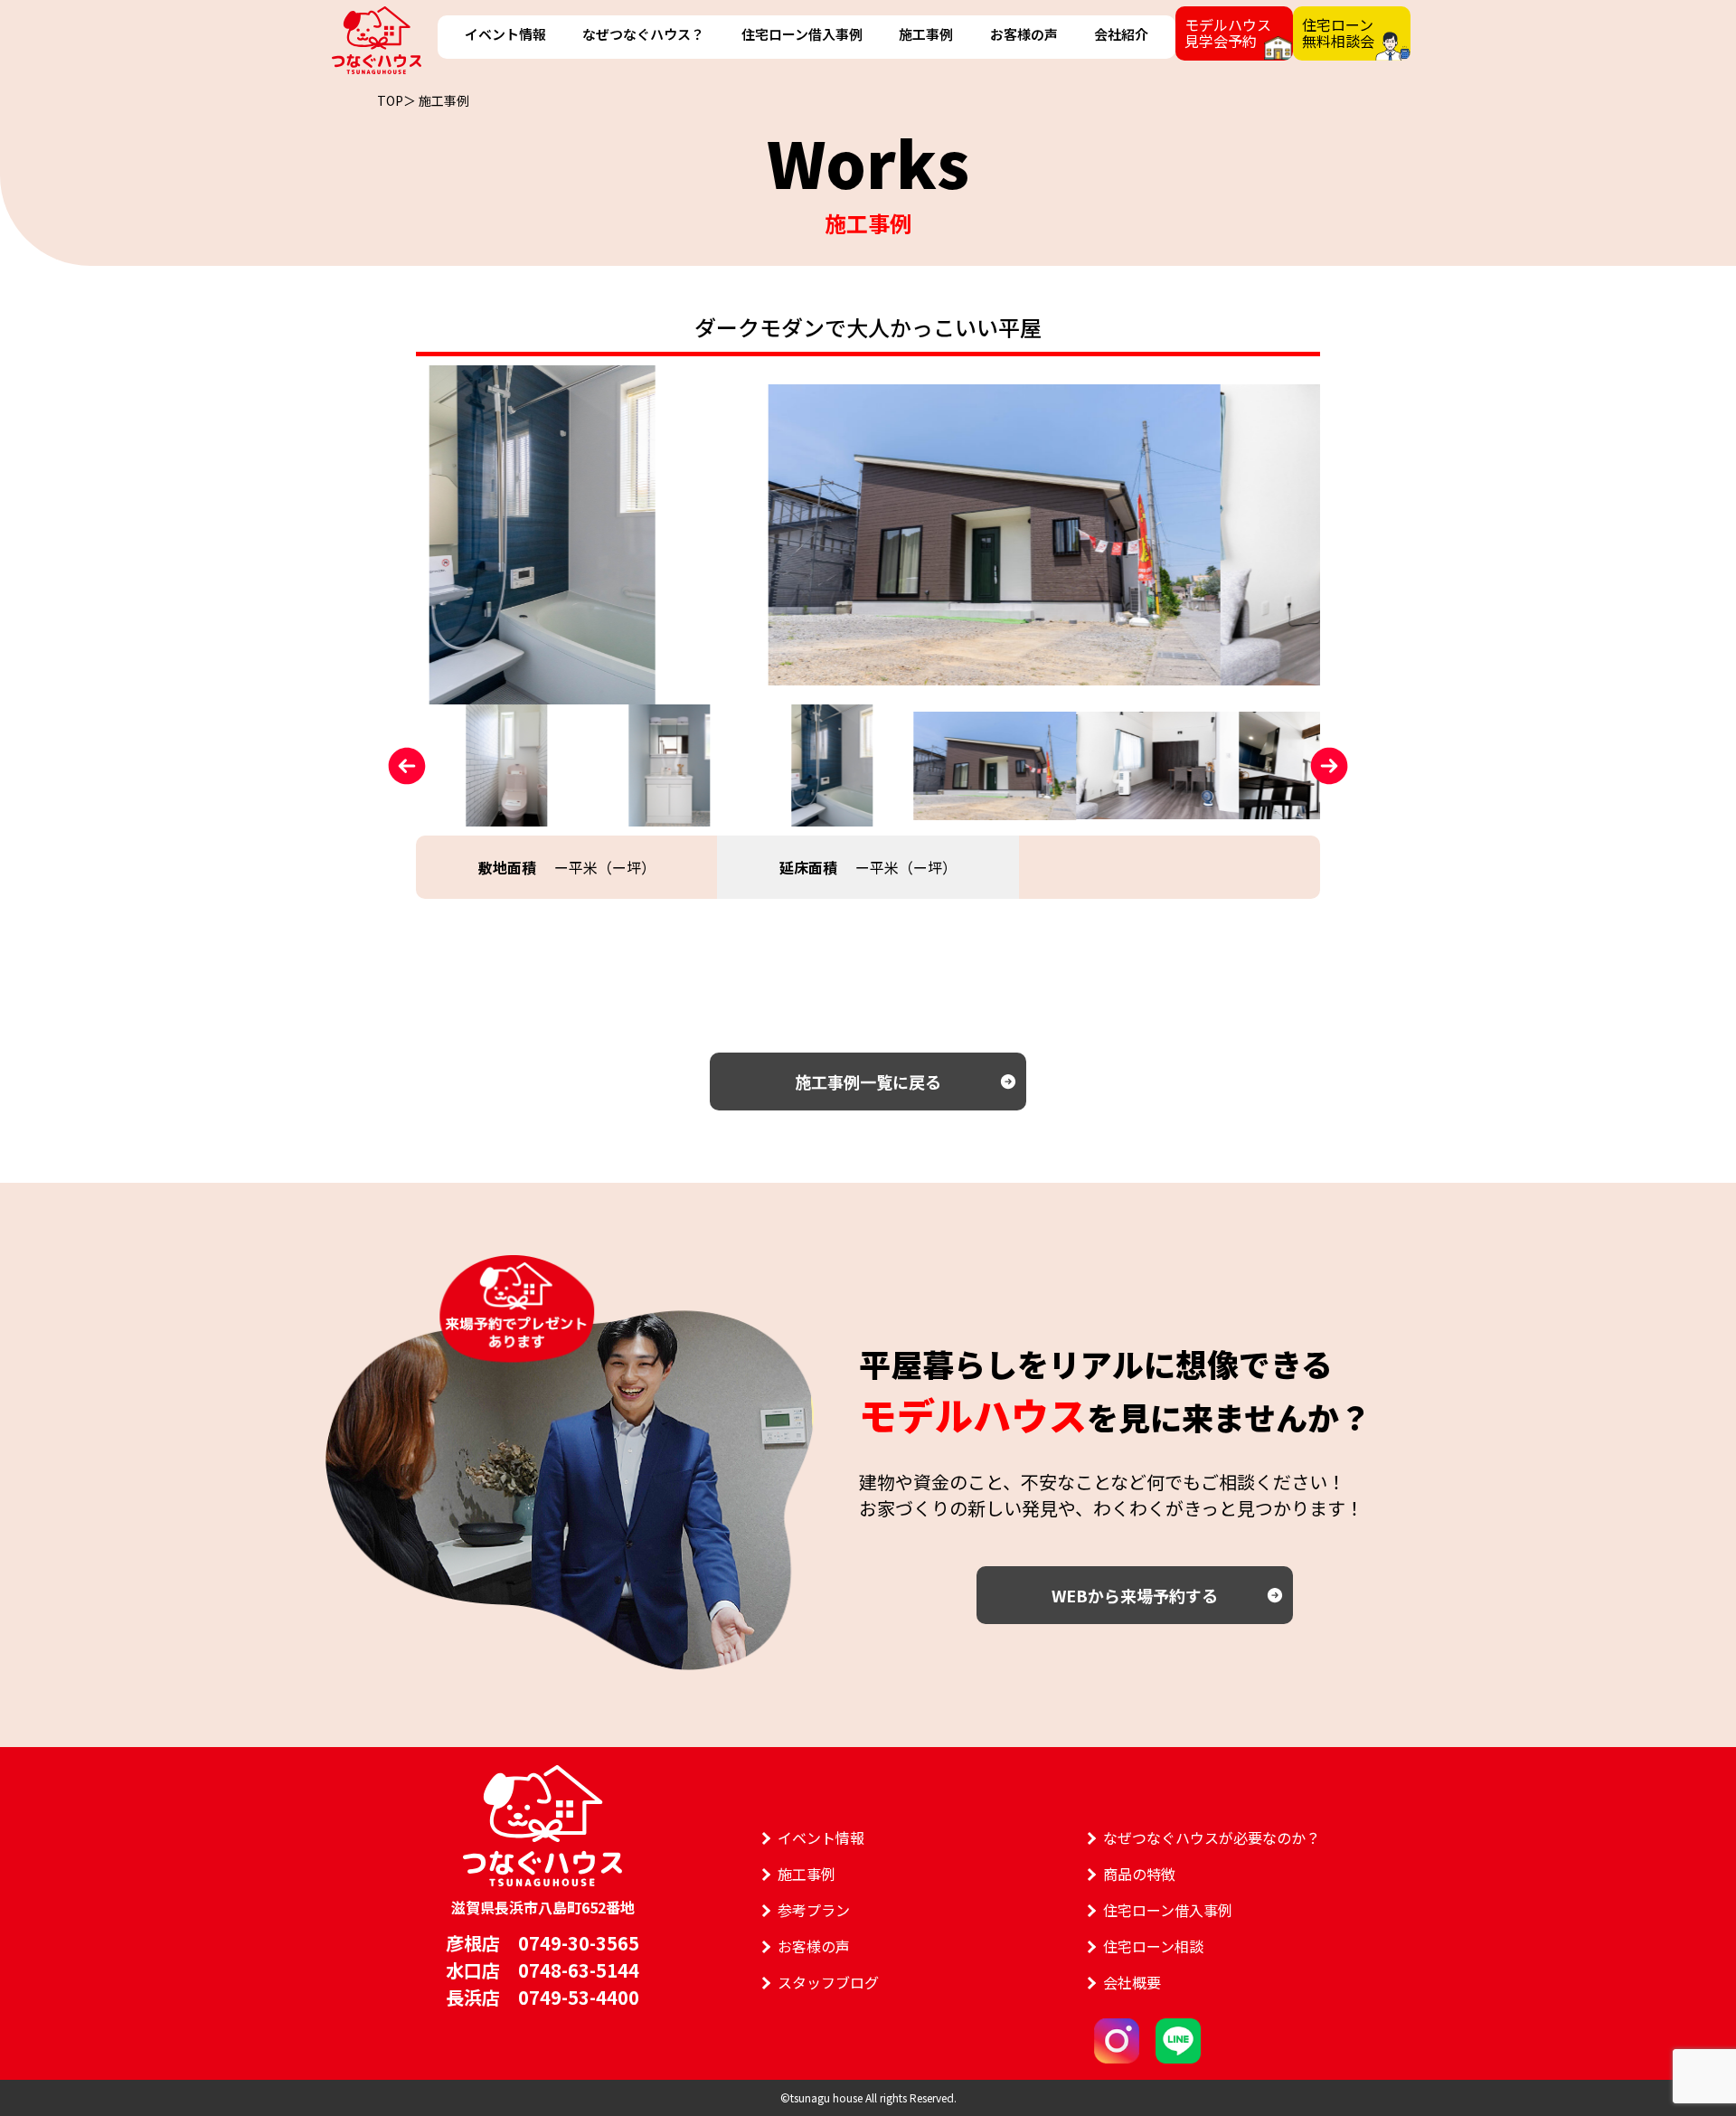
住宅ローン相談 (1153, 1946)
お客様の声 (1024, 34)
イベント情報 (505, 34)
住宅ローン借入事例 (802, 34)
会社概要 (1132, 1982)
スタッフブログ (828, 1982)
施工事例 (926, 34)
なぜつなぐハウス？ (643, 34)
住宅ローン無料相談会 (1338, 33)
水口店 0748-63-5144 (542, 1970)
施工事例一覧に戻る (868, 1082)
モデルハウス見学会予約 (1228, 33)
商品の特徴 (1139, 1874)
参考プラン (814, 1910)
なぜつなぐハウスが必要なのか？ (1212, 1837)
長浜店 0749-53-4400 (542, 1997)
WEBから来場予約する (1135, 1595)
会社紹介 (1121, 34)
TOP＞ (396, 100)
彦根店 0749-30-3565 (542, 1943)
